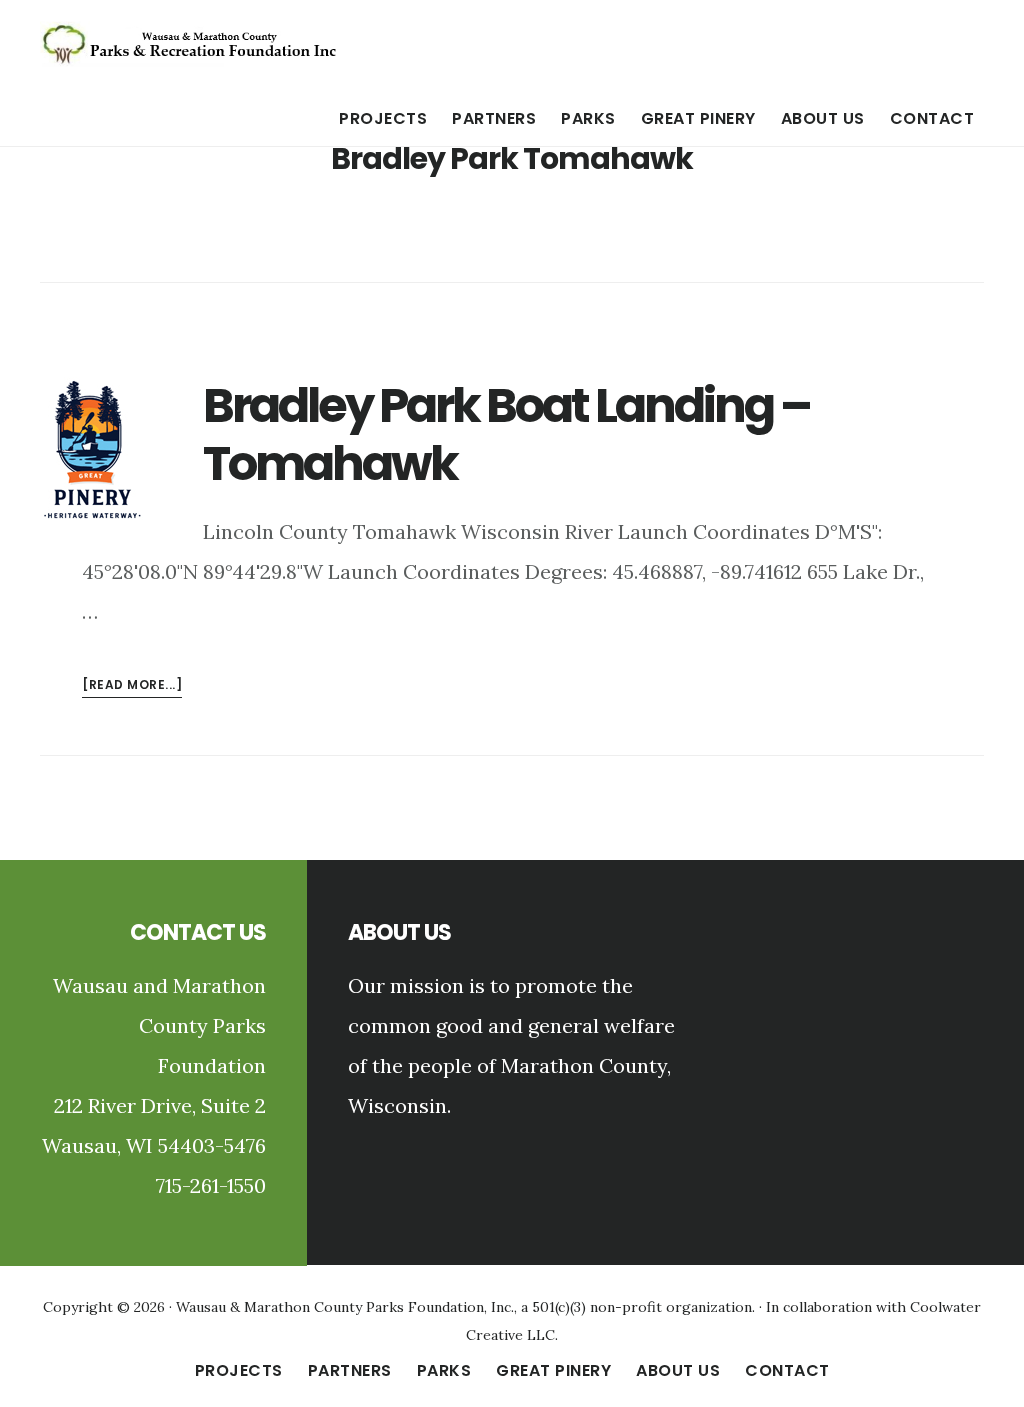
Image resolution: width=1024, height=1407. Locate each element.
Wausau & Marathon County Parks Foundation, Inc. (345, 1307)
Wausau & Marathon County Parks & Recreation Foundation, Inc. (190, 44)
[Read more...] (132, 686)
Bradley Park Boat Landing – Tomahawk (506, 434)
